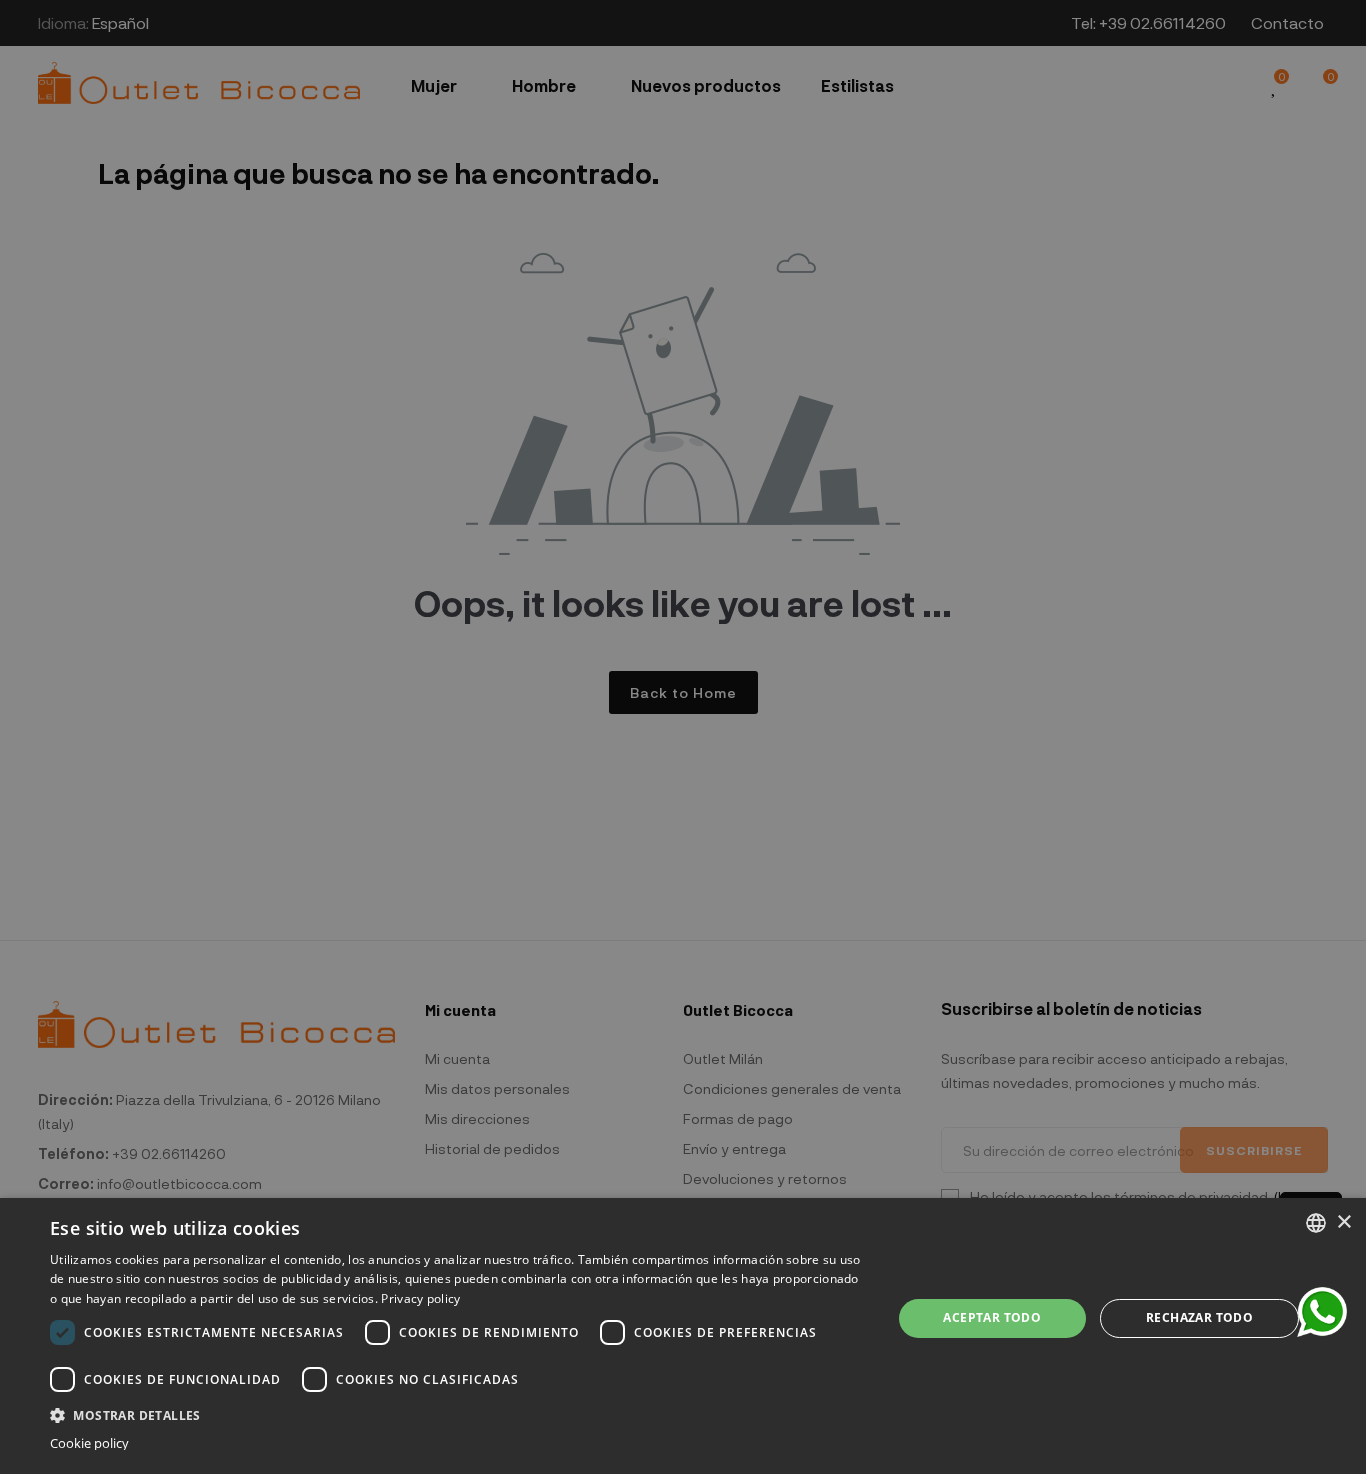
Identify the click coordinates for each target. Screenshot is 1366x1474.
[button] (458, 1413)
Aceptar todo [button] (992, 1317)
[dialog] (683, 1336)
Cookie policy (89, 1443)
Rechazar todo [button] (1199, 1317)
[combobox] (1316, 1223)
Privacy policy (420, 1298)
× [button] (1343, 1222)
